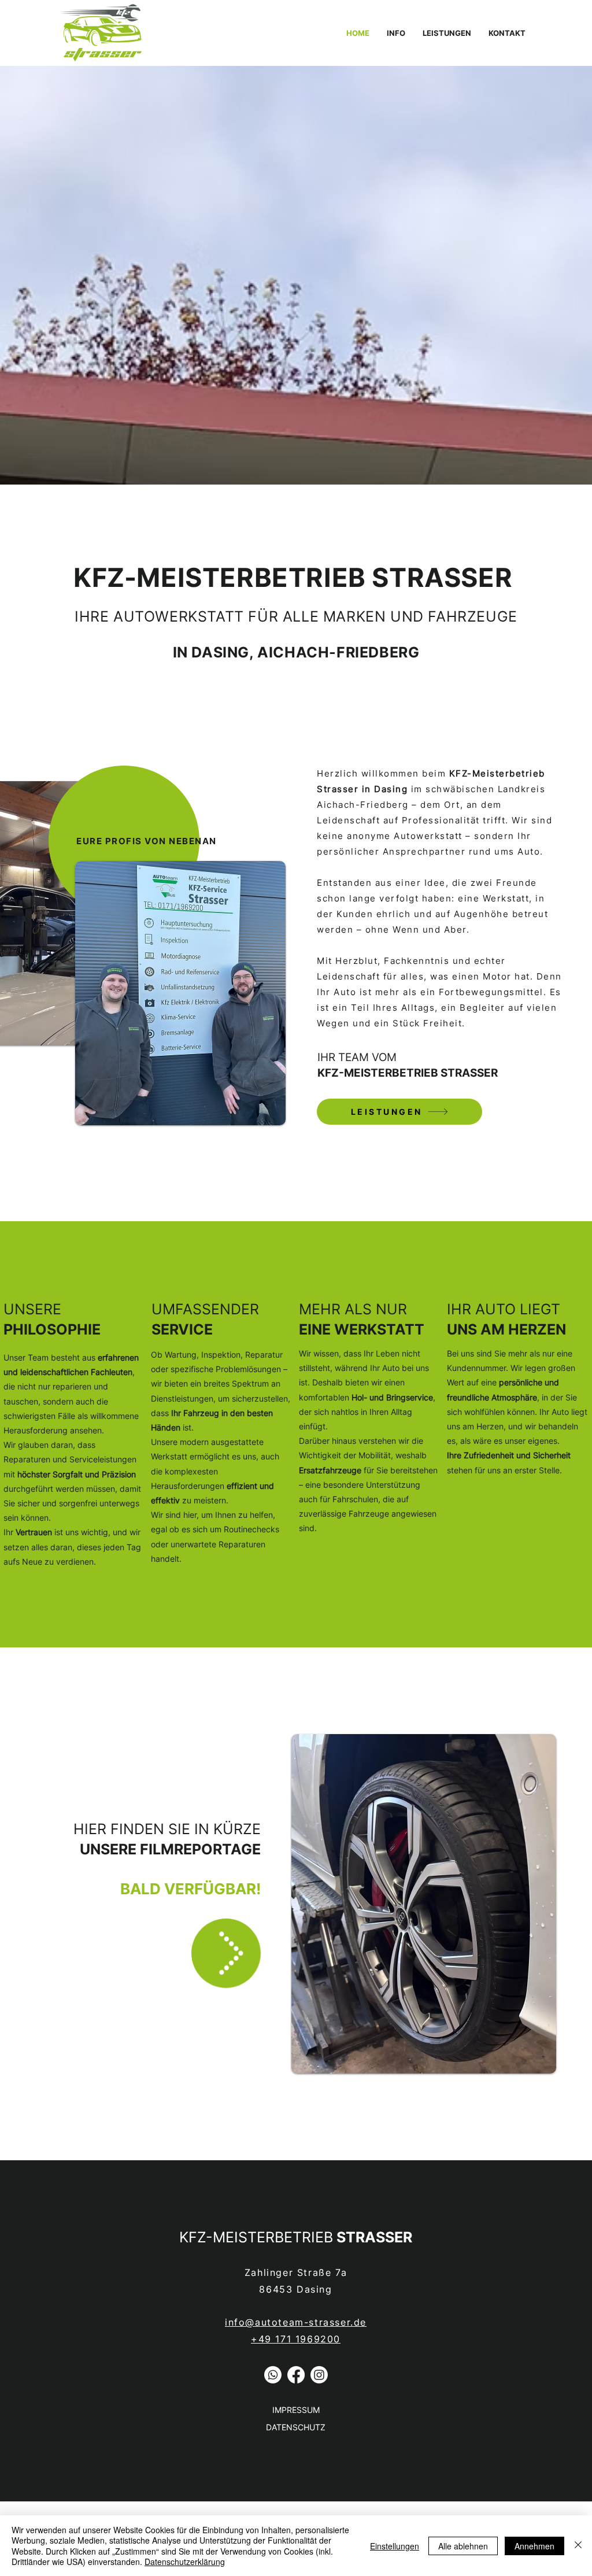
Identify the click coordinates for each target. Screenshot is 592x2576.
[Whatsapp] (273, 2375)
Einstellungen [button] (395, 2546)
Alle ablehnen (463, 2546)
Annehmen (534, 2546)
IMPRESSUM (296, 2410)
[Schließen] (578, 2546)
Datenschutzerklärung (185, 2562)
